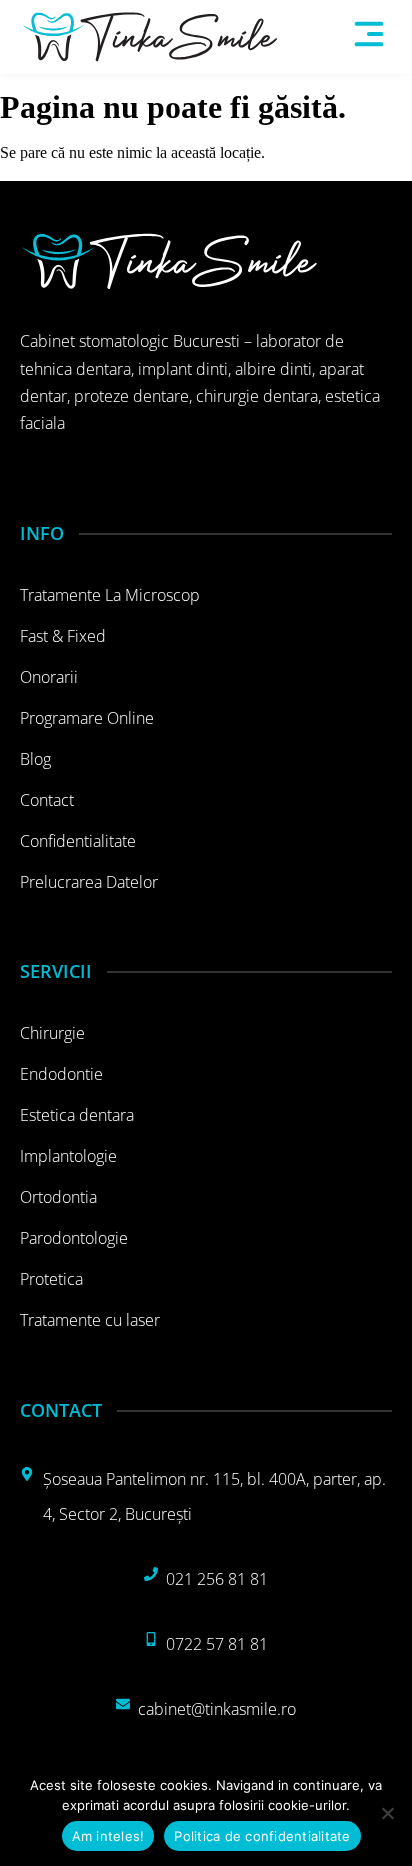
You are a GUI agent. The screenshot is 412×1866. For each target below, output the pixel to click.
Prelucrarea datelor (89, 882)
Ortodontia (58, 1197)
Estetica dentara (77, 1115)
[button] (369, 37)
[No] (387, 1813)
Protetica (51, 1279)
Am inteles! (108, 1836)
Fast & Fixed (63, 636)
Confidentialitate (78, 841)
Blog (35, 759)
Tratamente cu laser (90, 1320)
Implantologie (68, 1156)
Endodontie (61, 1074)
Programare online (87, 718)
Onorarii (49, 677)
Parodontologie (74, 1238)
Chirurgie (52, 1033)
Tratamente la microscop (110, 595)
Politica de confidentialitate (262, 1836)
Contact (47, 800)
